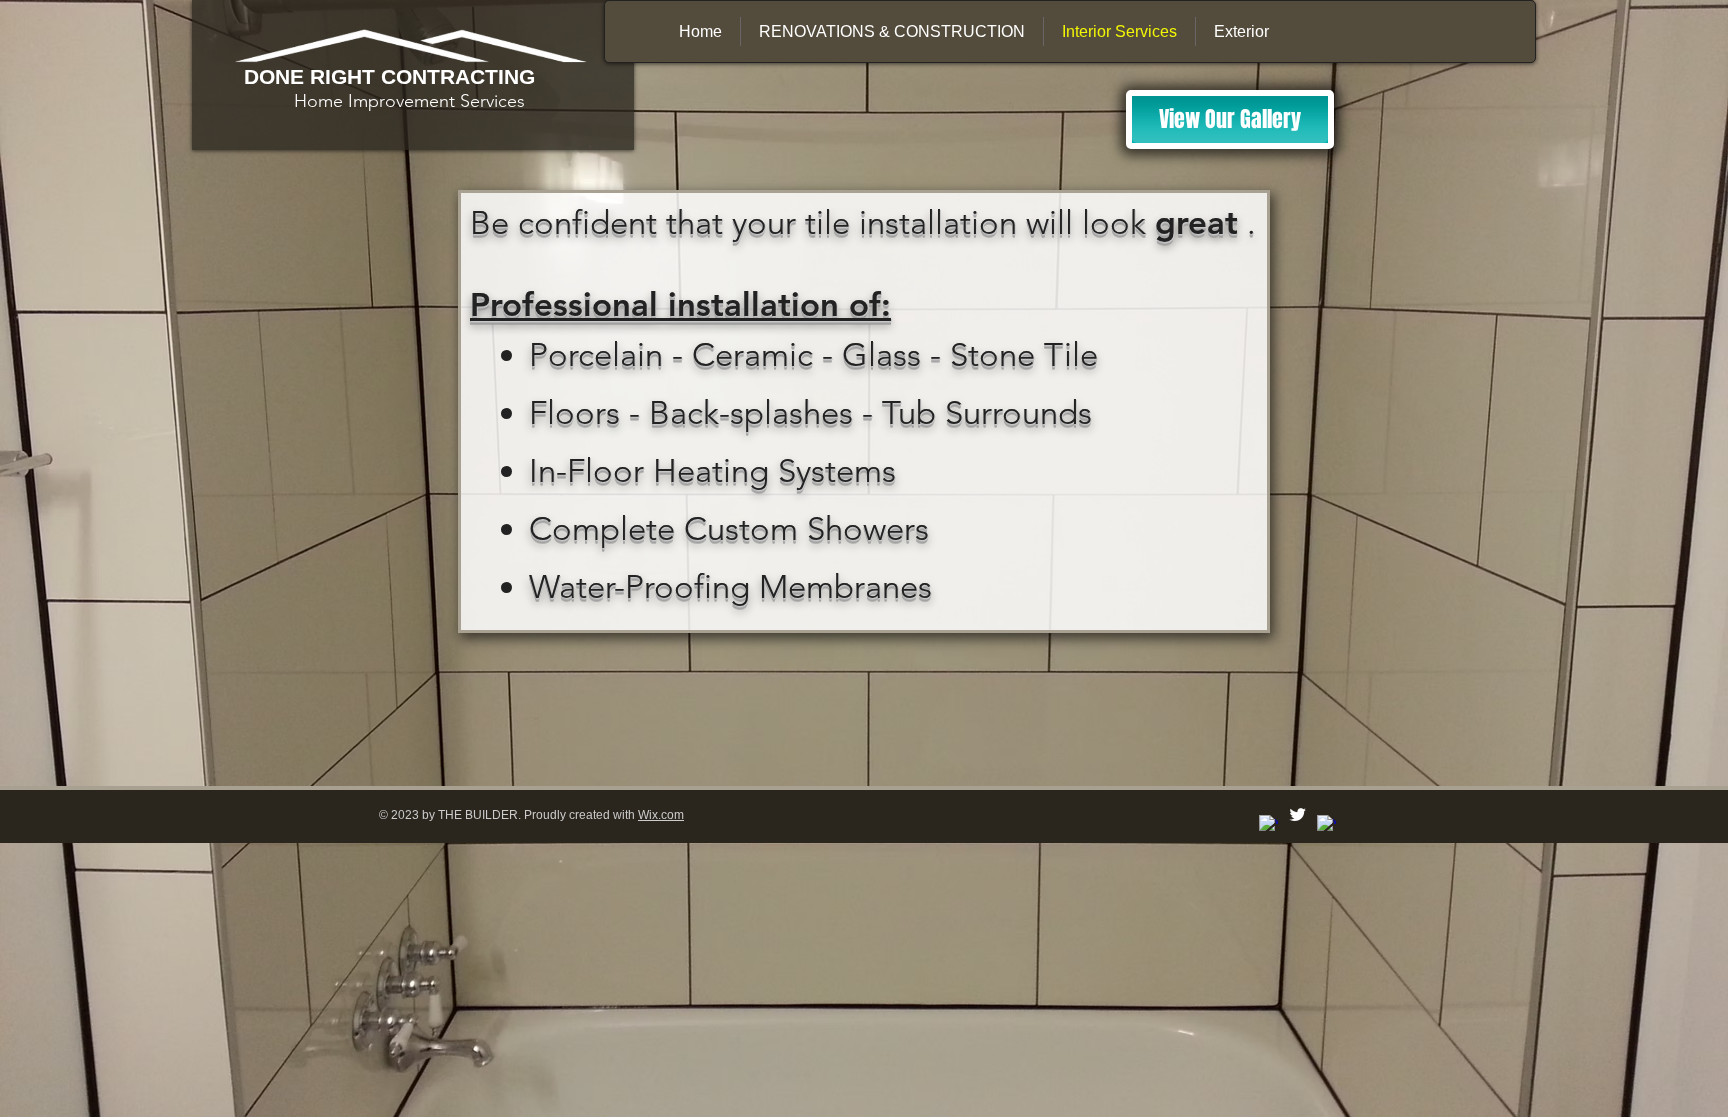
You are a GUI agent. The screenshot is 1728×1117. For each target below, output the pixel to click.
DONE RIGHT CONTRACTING (389, 76)
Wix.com (661, 815)
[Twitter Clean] (1297, 814)
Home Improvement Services (384, 101)
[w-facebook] (1268, 824)
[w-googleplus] (1326, 824)
